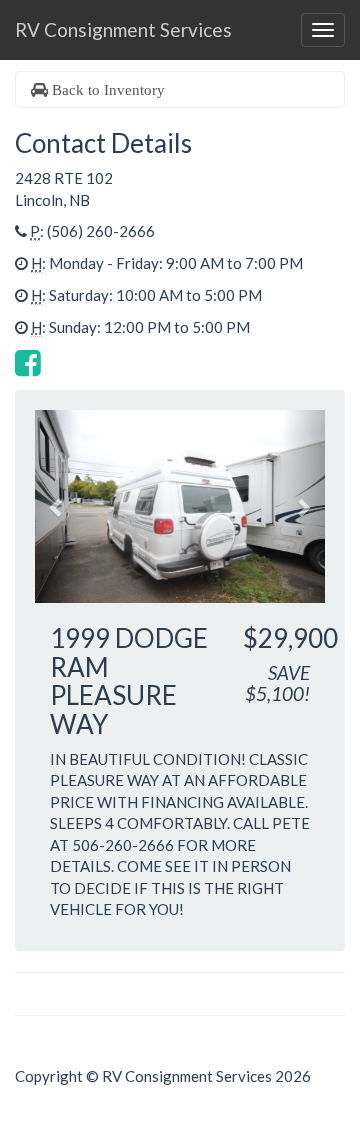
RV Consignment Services (123, 29)
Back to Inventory (106, 89)
